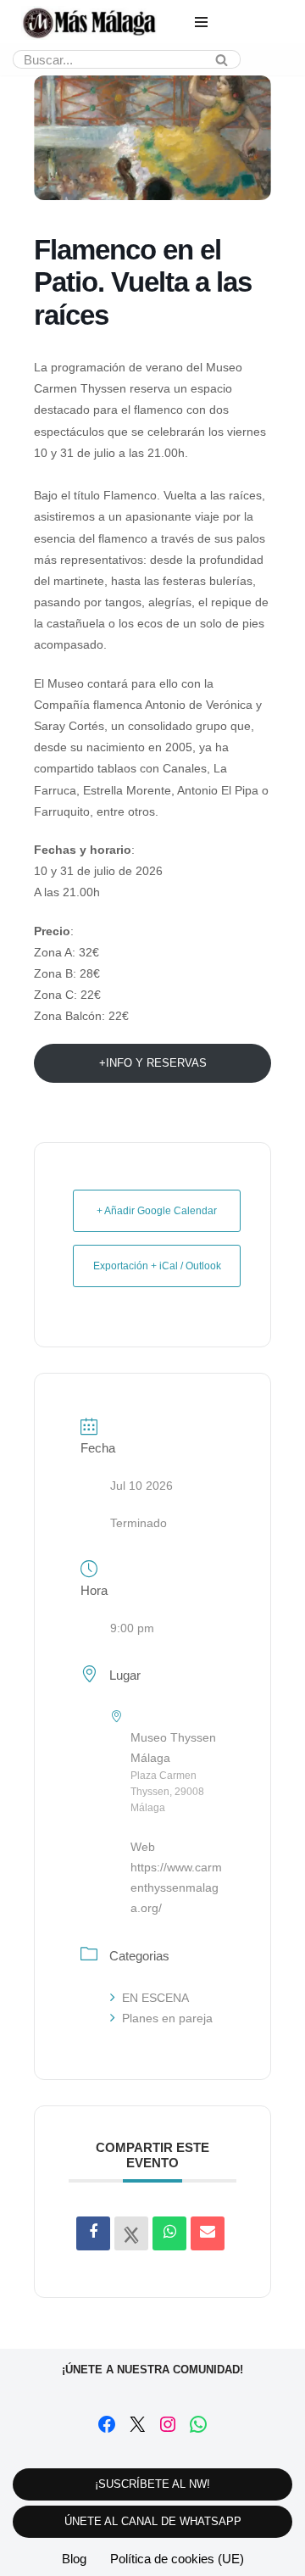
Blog (74, 2559)
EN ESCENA (155, 1998)
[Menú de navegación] (201, 22)
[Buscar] (222, 59)
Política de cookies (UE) (177, 2559)
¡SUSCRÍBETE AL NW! (152, 2484)
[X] (137, 2424)
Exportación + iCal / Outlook (157, 1266)
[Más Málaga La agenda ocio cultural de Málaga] (89, 23)
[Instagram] (168, 2424)
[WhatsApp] (198, 2424)
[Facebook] (107, 2424)
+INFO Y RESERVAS (153, 1063)
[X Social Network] (131, 2233)
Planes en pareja (167, 2018)
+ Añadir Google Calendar (157, 1211)
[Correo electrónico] (208, 2233)
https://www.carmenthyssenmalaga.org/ (176, 1887)
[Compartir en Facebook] (93, 2233)
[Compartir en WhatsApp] (169, 2233)
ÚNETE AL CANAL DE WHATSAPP (153, 2521)
